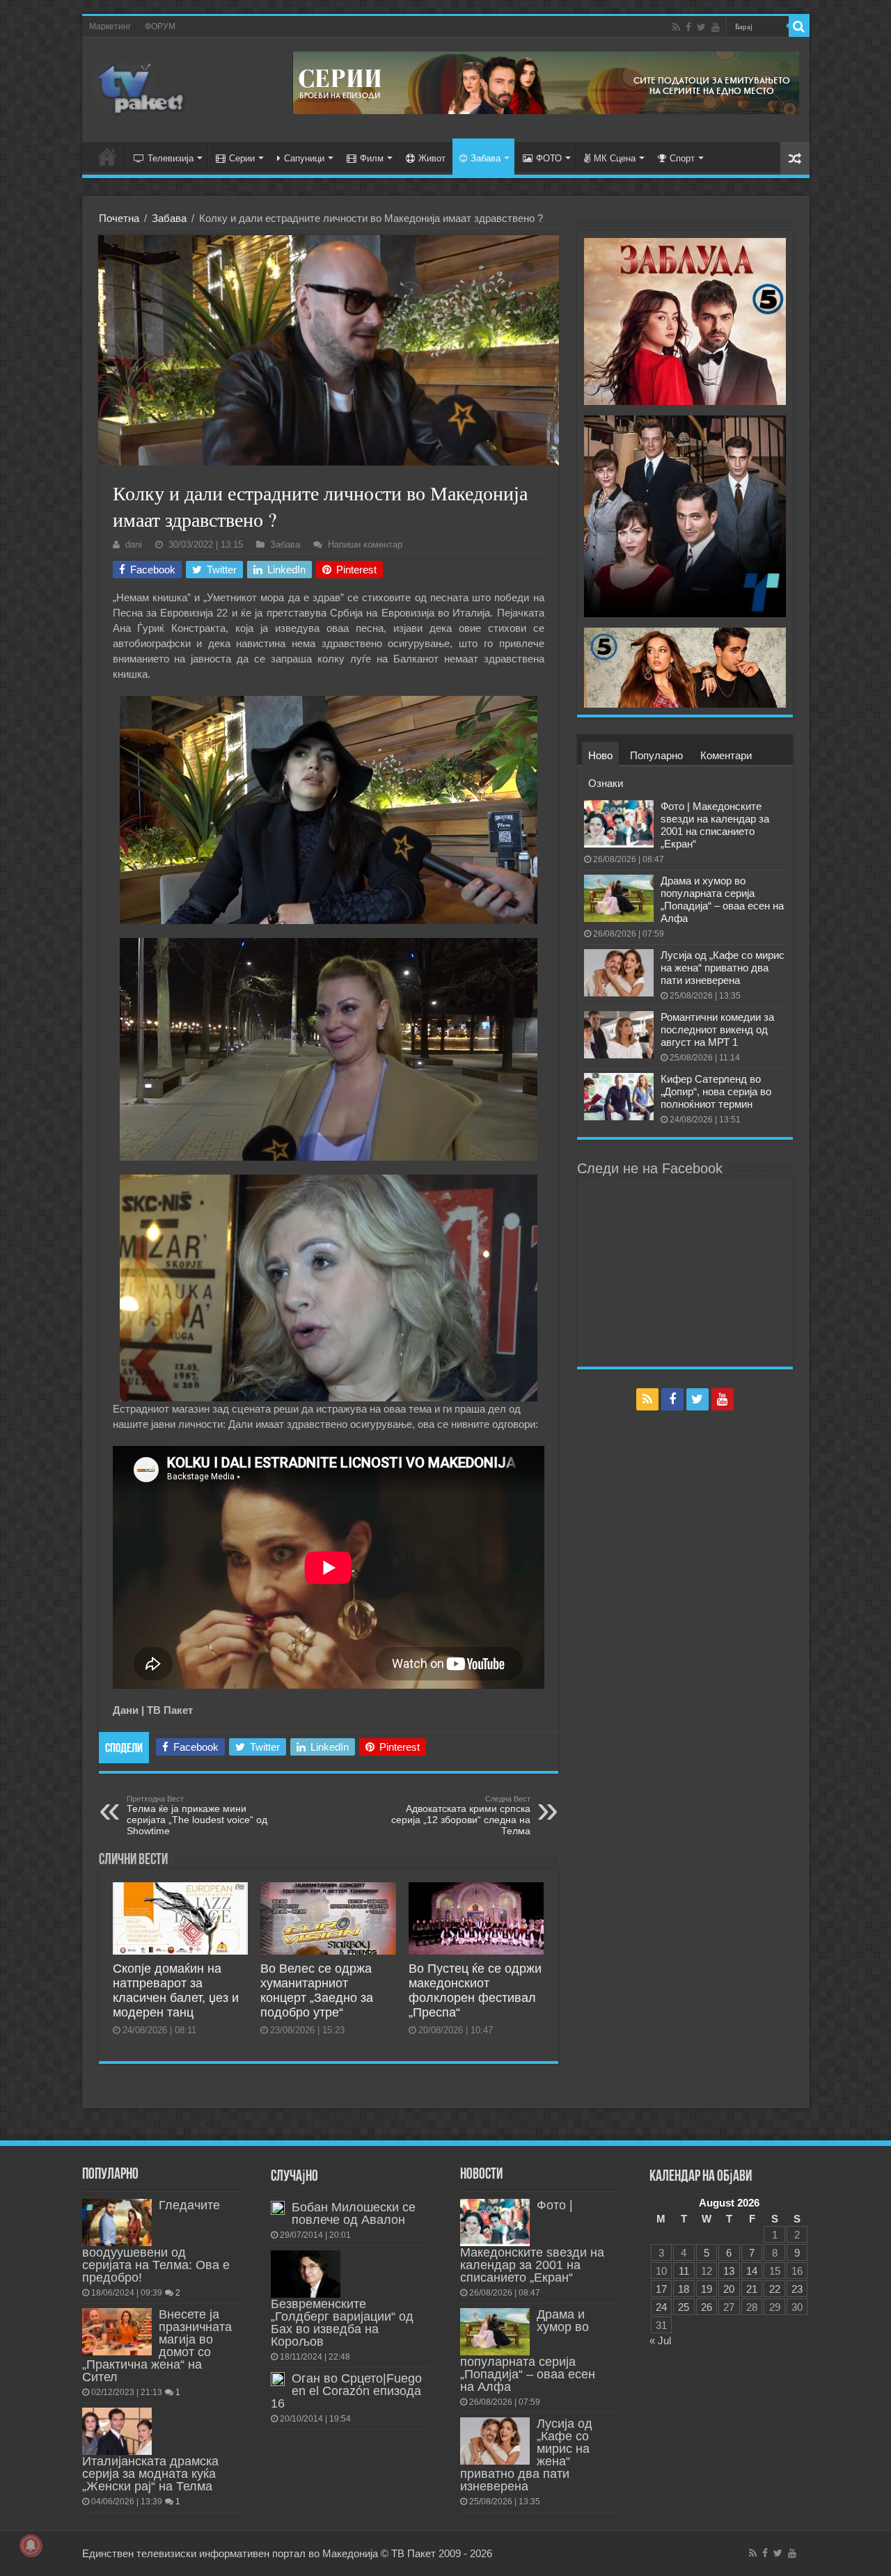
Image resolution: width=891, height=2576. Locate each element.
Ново (600, 755)
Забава (486, 158)
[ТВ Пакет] (141, 87)
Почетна (119, 218)
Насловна (107, 157)
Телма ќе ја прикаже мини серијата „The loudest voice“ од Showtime (197, 1815)
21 (752, 2289)
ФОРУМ (160, 26)
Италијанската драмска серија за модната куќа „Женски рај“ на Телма (150, 2474)
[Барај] (799, 26)
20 (729, 2289)
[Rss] (676, 27)
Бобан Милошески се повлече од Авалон (354, 2213)
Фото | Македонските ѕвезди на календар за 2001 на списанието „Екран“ (715, 825)
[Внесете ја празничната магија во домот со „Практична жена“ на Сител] (117, 2332)
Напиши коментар (365, 544)
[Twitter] (701, 27)
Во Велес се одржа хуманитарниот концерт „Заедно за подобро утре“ (317, 1990)
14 (752, 2271)
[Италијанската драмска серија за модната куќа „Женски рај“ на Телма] (117, 2431)
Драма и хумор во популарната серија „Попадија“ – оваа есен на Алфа (722, 899)
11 (684, 2271)
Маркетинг (110, 26)
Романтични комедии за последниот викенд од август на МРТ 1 (717, 1029)
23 (797, 2289)
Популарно (656, 755)
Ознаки (606, 783)
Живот (432, 158)
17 (661, 2289)
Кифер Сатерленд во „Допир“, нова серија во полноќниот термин (716, 1091)
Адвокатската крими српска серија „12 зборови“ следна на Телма (461, 1815)
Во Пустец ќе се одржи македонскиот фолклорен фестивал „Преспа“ (475, 1990)
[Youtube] (716, 27)
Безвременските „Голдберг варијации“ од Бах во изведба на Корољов (342, 2323)
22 (775, 2289)
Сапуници (304, 158)
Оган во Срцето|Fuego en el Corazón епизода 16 (346, 2391)
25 (684, 2307)
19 (707, 2289)
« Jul (660, 2340)
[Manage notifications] (31, 2545)
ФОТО (549, 158)
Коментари (726, 755)
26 (707, 2307)
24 (661, 2307)
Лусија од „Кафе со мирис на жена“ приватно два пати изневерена (723, 968)
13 (729, 2271)
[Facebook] (688, 27)
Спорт (682, 158)
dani (134, 544)
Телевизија (171, 158)
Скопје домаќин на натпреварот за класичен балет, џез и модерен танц (176, 1990)
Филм (372, 158)
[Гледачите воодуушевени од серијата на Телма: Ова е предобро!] (117, 2223)
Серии (242, 158)
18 (684, 2289)
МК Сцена (615, 158)
